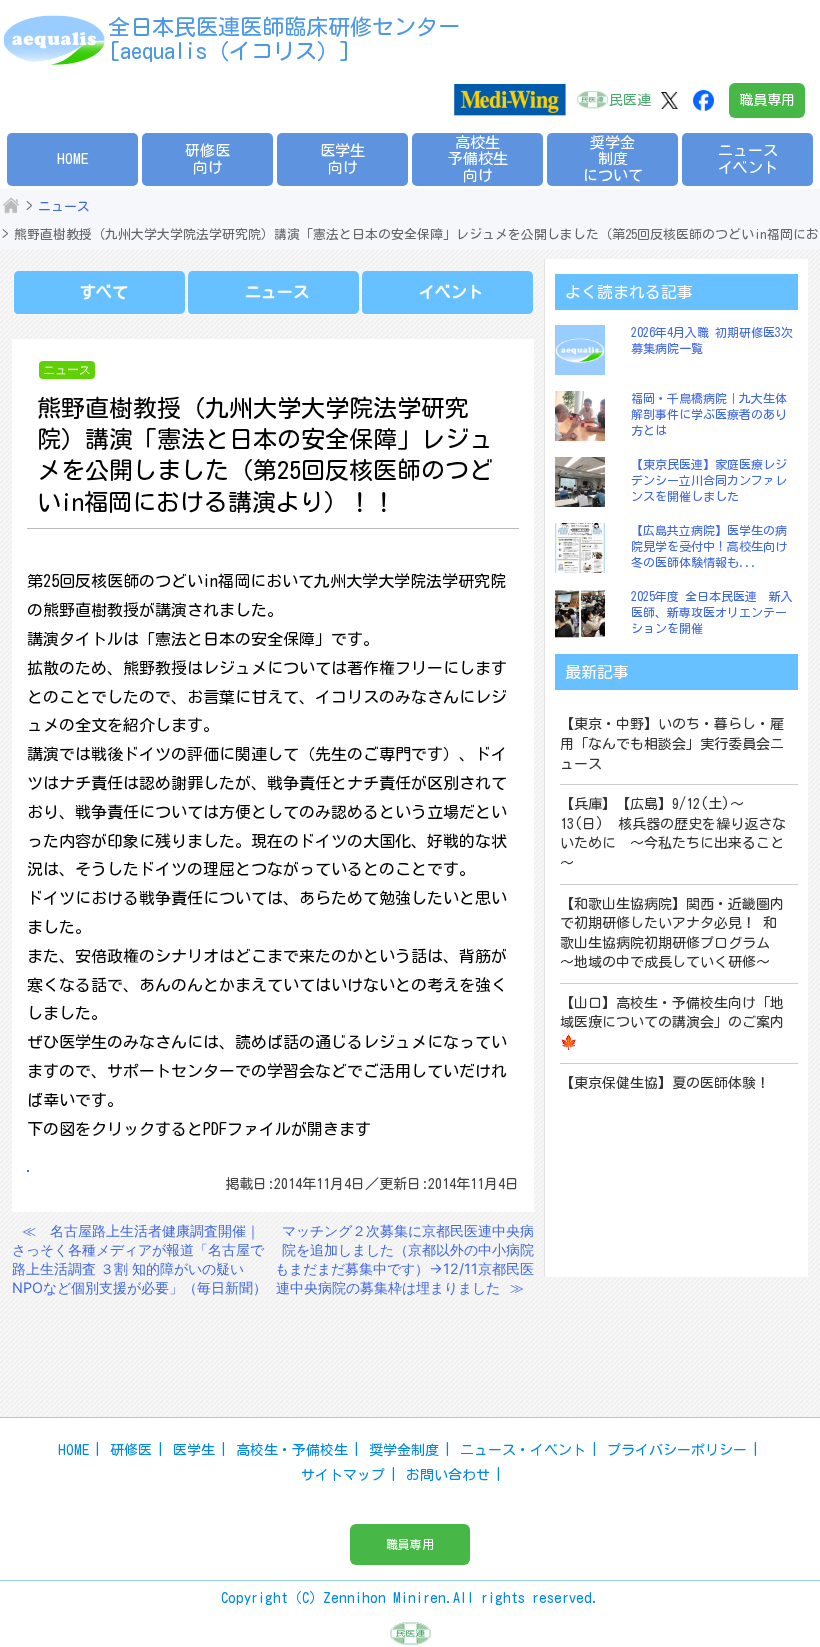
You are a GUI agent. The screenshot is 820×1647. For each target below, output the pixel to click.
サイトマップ (343, 1475)
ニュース (64, 206)
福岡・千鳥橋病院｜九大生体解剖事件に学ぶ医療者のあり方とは (709, 413)
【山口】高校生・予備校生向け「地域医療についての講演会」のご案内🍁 (672, 1022)
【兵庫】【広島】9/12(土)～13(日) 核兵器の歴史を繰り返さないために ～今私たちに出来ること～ (673, 833)
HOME (73, 158)
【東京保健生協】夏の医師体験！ (665, 1083)
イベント (451, 292)
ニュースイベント (748, 159)
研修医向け (207, 159)
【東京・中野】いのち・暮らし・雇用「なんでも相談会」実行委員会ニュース (672, 743)
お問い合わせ (448, 1475)
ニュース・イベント (523, 1450)
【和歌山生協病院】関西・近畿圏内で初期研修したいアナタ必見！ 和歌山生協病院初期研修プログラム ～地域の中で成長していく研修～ (672, 933)
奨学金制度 (404, 1450)
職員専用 (767, 100)
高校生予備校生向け (478, 159)
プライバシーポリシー (677, 1450)
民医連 (630, 100)
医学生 (194, 1450)
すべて (104, 292)
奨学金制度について (613, 159)
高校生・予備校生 (292, 1450)
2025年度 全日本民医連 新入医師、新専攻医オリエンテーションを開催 (712, 611)
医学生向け (342, 159)
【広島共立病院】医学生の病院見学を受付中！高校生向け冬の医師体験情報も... (709, 545)
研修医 (131, 1450)
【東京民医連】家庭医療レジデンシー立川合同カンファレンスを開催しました (709, 479)
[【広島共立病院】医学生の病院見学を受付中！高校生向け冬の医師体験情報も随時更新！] (585, 548)
